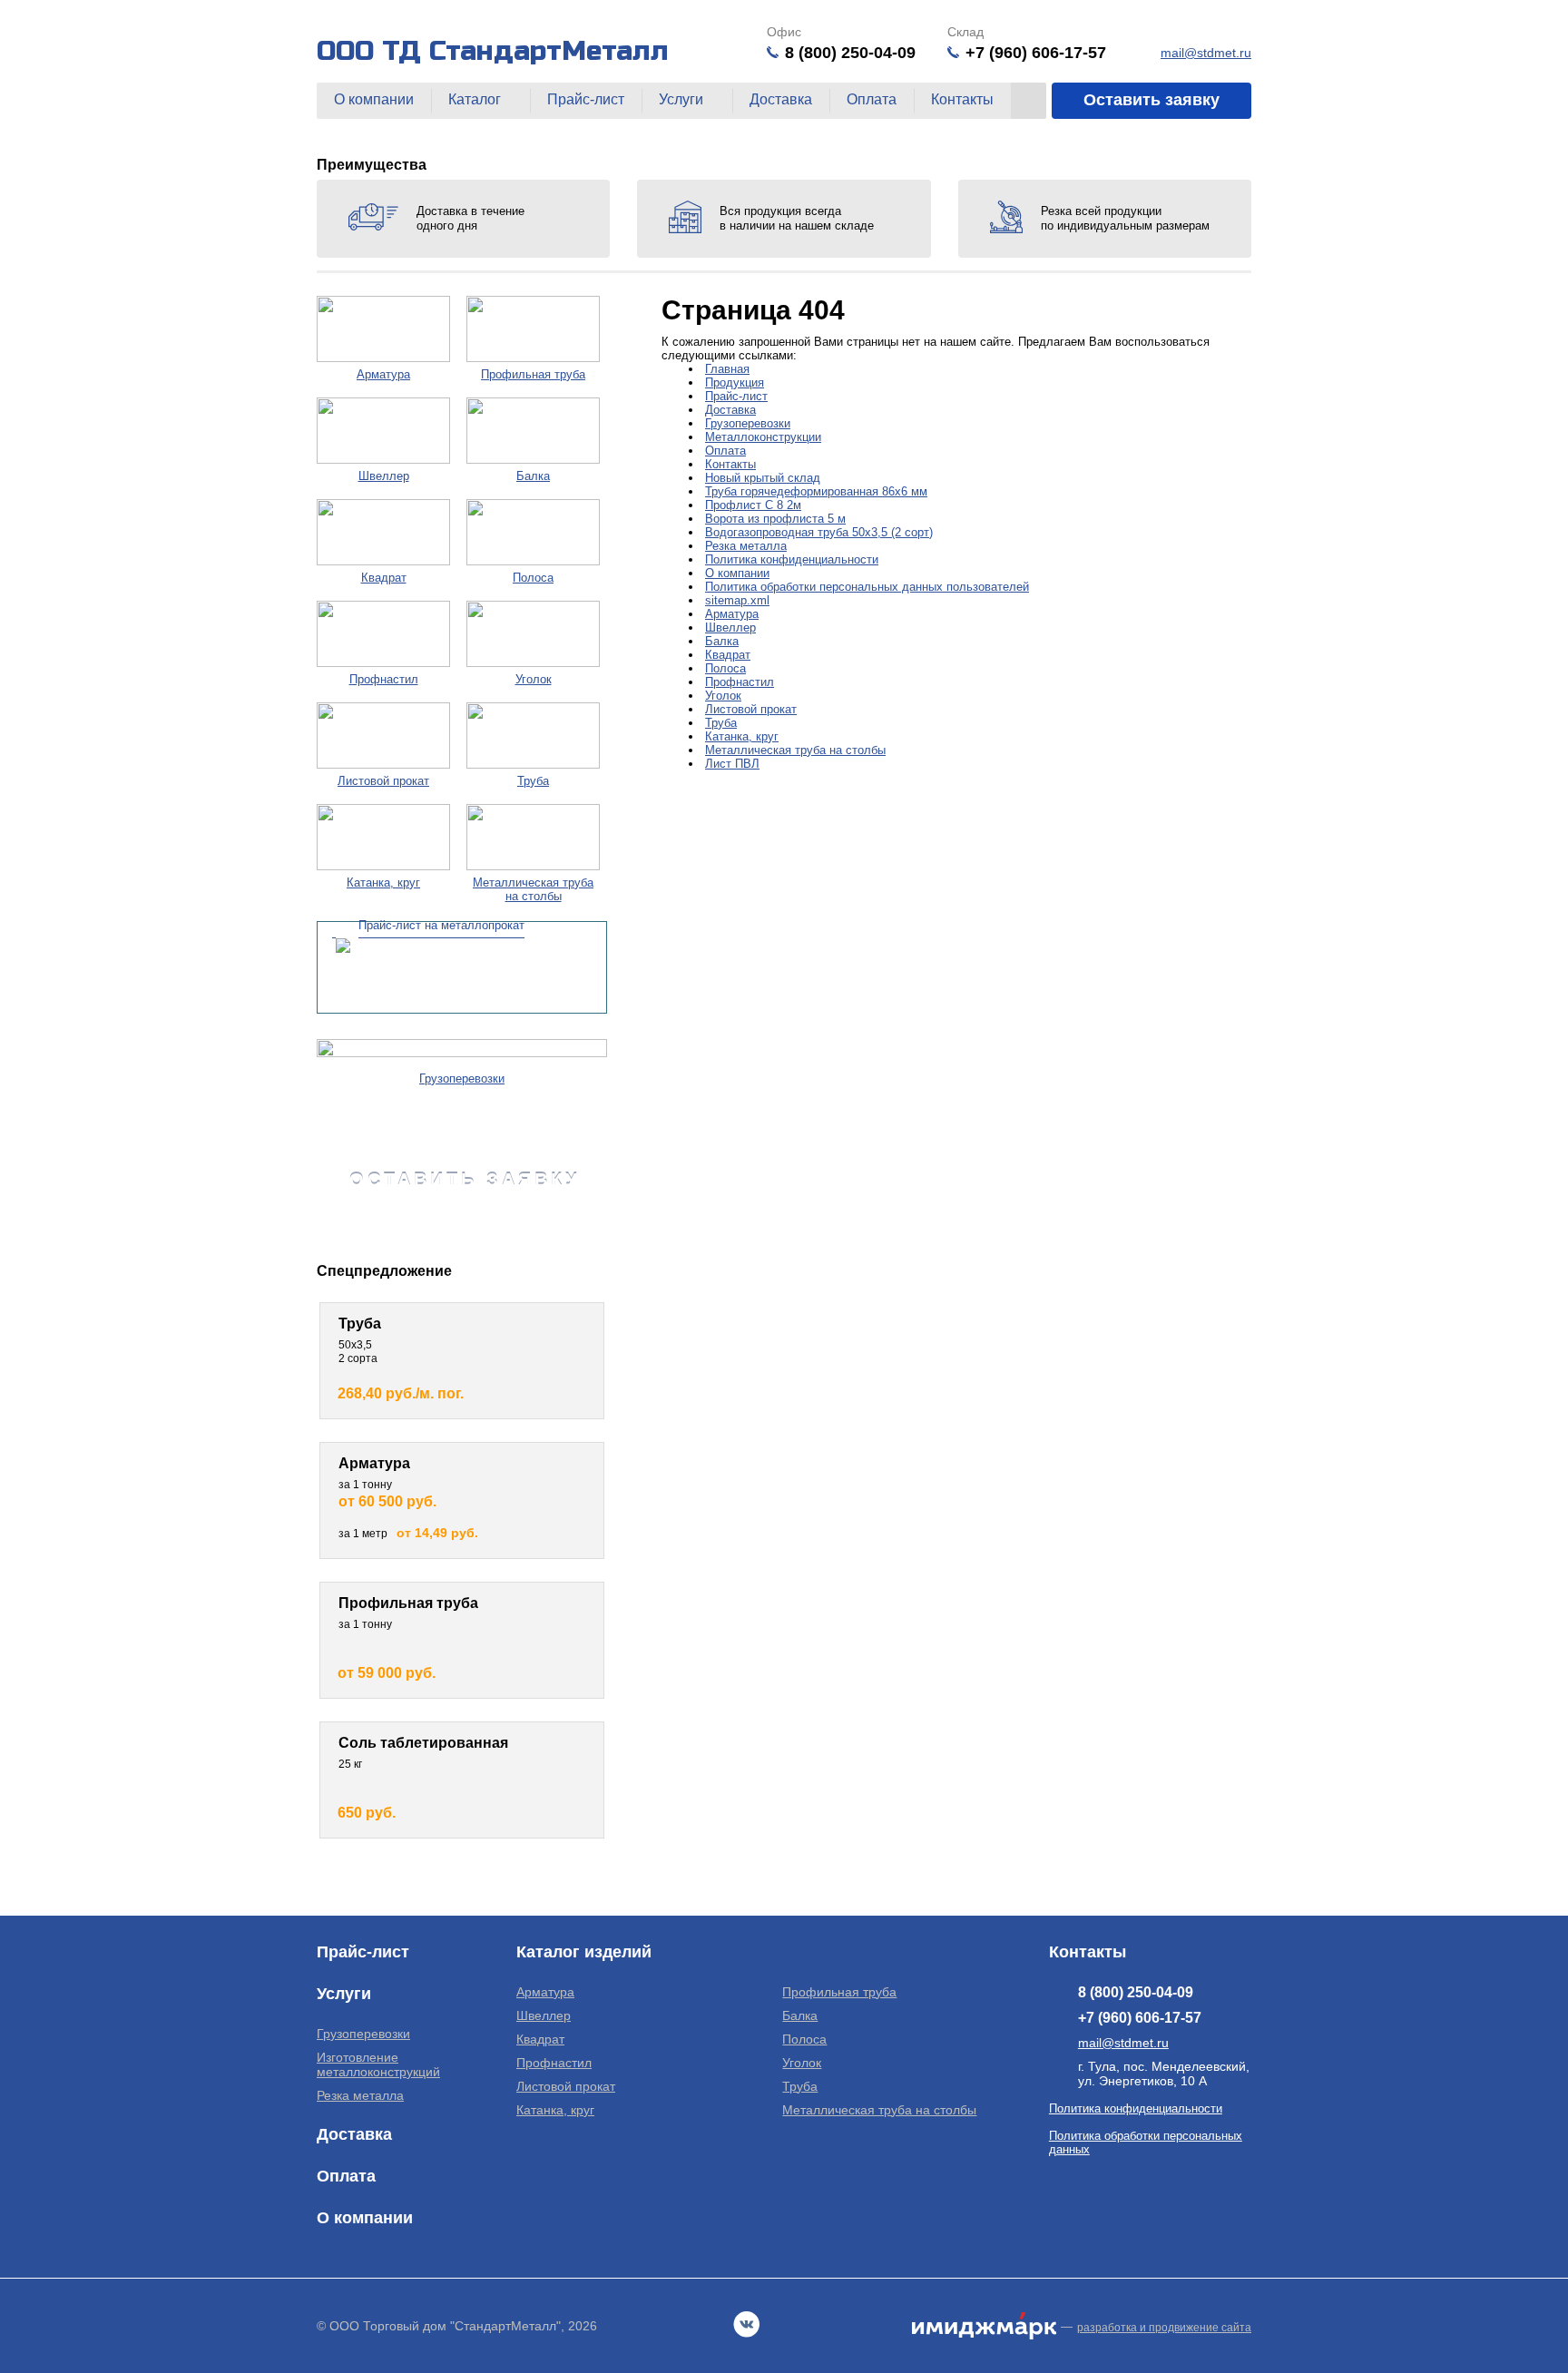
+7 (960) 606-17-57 (1036, 53)
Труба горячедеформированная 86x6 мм (816, 491)
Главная (727, 369)
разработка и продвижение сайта (1164, 2328)
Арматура (732, 614)
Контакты (962, 99)
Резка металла (746, 546)
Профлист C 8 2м (753, 505)
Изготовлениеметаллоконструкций (378, 2064)
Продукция (735, 382)
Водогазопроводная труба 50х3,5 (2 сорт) (819, 532)
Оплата (872, 99)
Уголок (723, 696)
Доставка (781, 99)
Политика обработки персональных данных (1146, 2143)
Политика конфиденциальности (792, 559)
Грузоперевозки (748, 423)
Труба (721, 723)
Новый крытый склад (763, 478)
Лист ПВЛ (732, 764)
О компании (374, 99)
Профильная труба (839, 1992)
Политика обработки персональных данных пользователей (867, 587)
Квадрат (728, 655)
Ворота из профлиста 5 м (775, 519)
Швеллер (730, 628)
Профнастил (740, 682)
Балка (722, 641)
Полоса (725, 668)
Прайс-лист (586, 99)
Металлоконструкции (763, 437)
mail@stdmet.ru (1206, 53)
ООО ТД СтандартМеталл (493, 51)
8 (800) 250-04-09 (850, 53)
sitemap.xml (737, 600)
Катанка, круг (742, 736)
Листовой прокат (751, 709)
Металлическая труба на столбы (795, 750)
